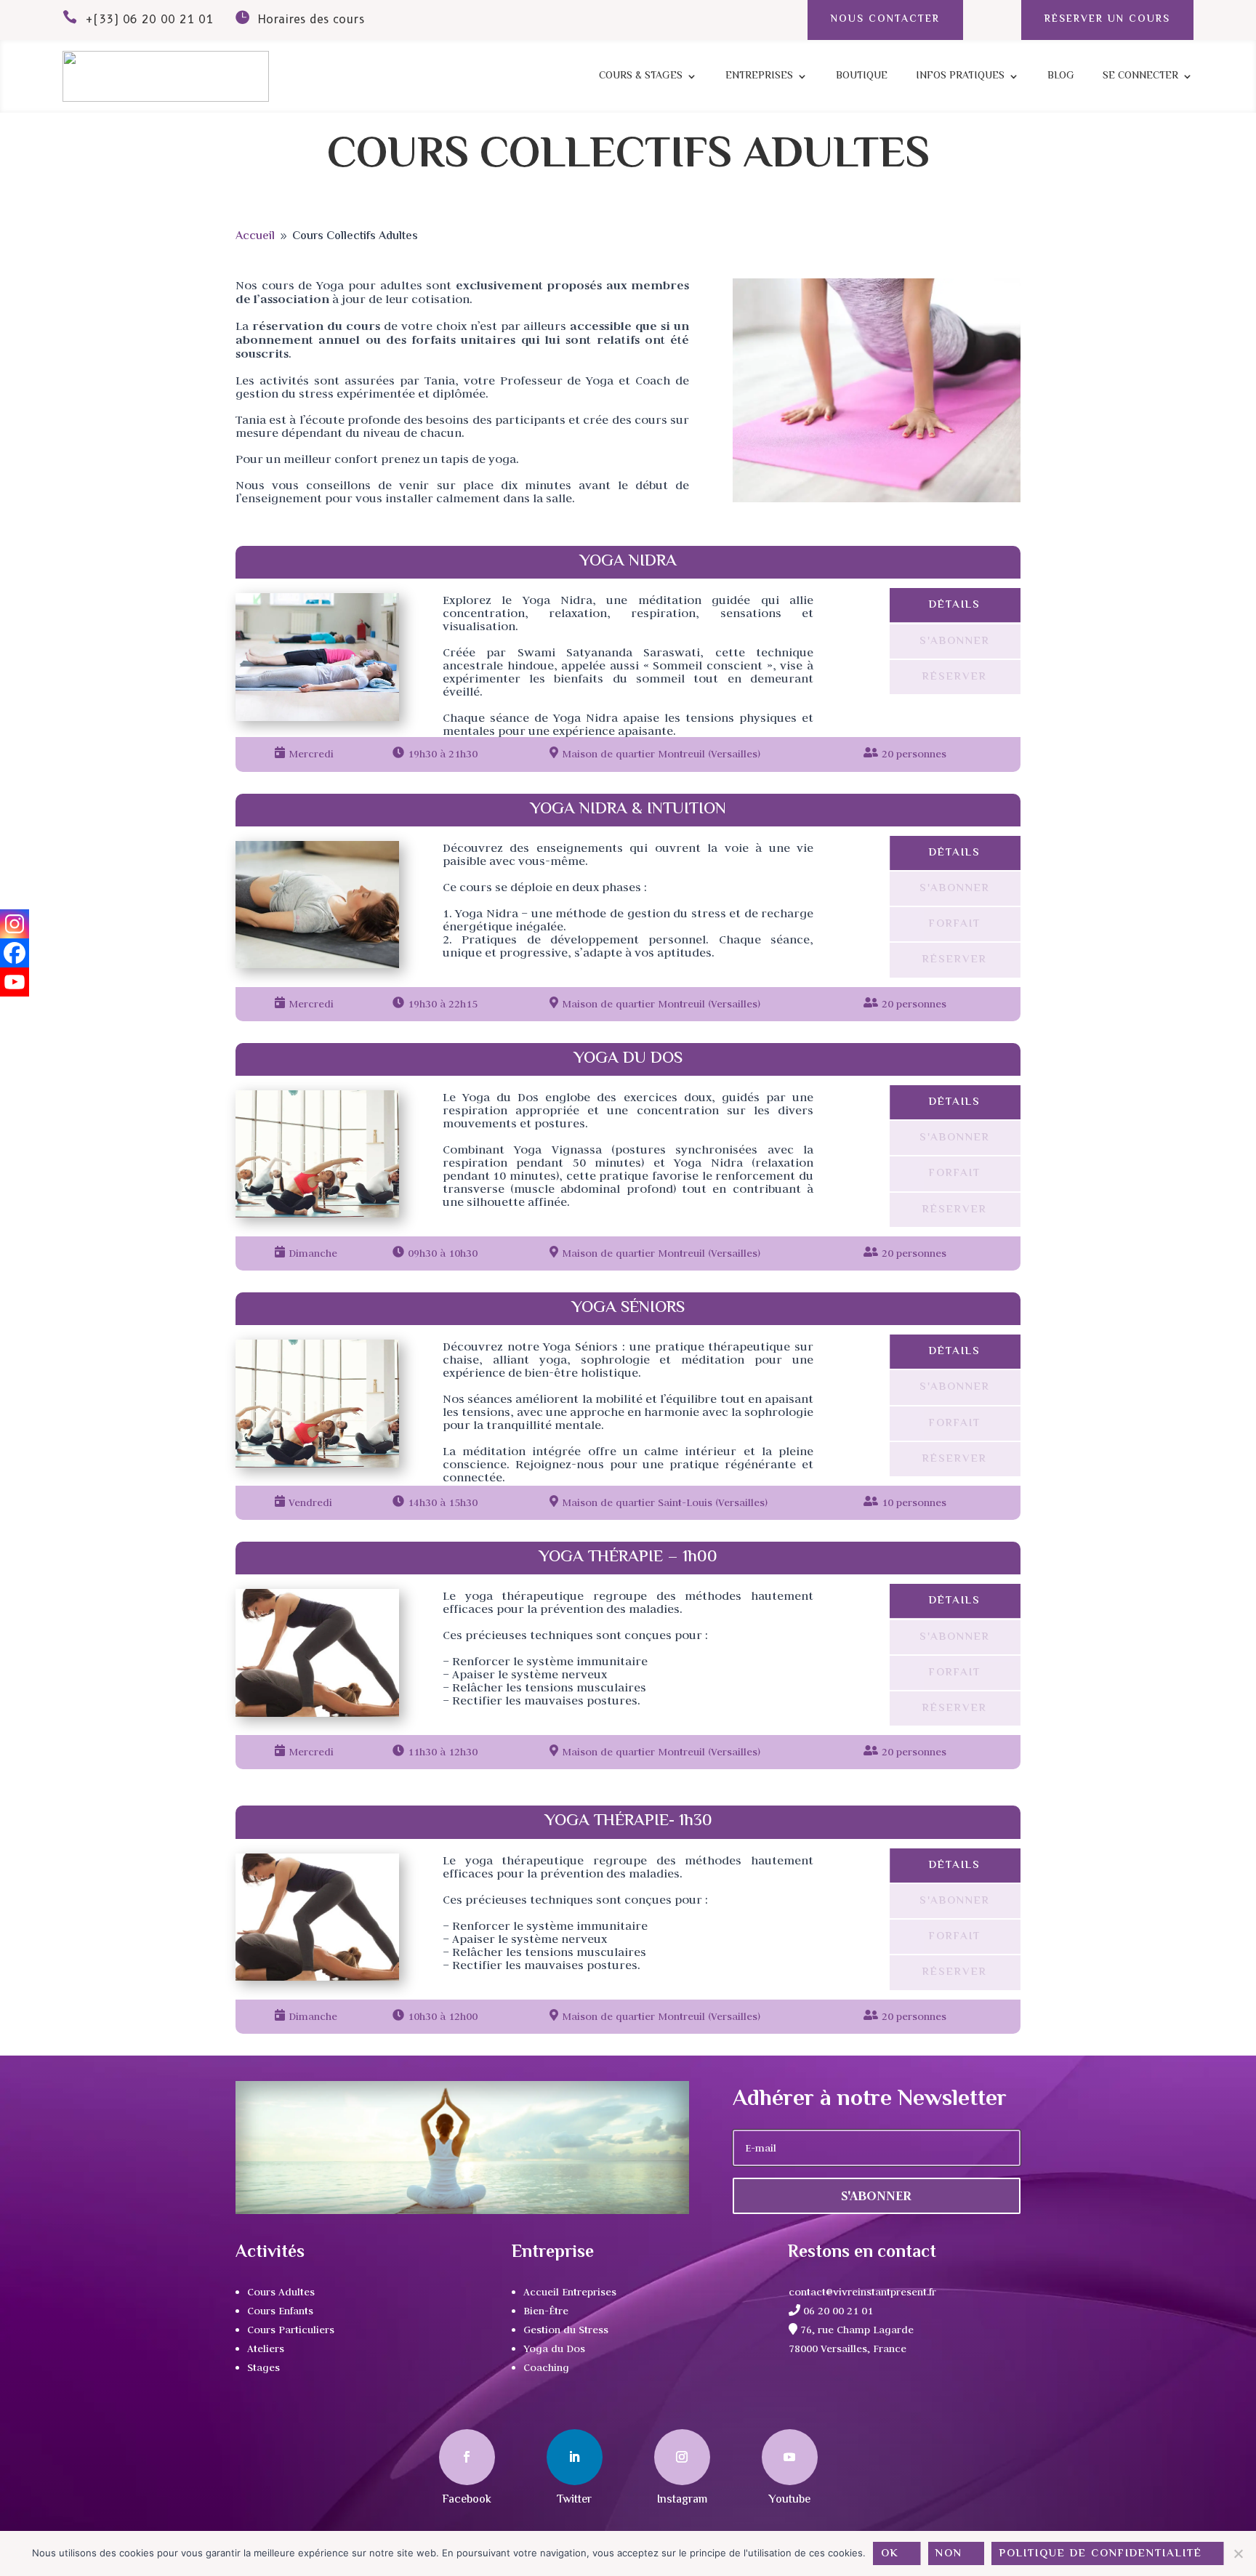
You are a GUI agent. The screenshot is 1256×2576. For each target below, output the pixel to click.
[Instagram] (15, 924)
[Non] (1238, 2553)
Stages (263, 2367)
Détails (955, 605)
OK (890, 2554)
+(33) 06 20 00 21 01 (149, 19)
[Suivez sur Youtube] (790, 2457)
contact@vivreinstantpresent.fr (862, 2292)
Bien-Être (546, 2311)
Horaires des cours (311, 19)
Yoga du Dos (554, 2348)
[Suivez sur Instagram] (682, 2457)
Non (949, 2554)
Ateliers (266, 2348)
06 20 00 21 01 (837, 2311)
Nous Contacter (885, 20)
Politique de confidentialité (1101, 2554)
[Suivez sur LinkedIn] (575, 2457)
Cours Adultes (281, 2292)
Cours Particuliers (291, 2330)
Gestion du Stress (566, 2330)
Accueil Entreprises (570, 2292)
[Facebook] (15, 953)
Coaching (546, 2367)
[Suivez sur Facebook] (467, 2457)
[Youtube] (15, 982)
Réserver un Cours (1107, 20)
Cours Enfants (280, 2311)
